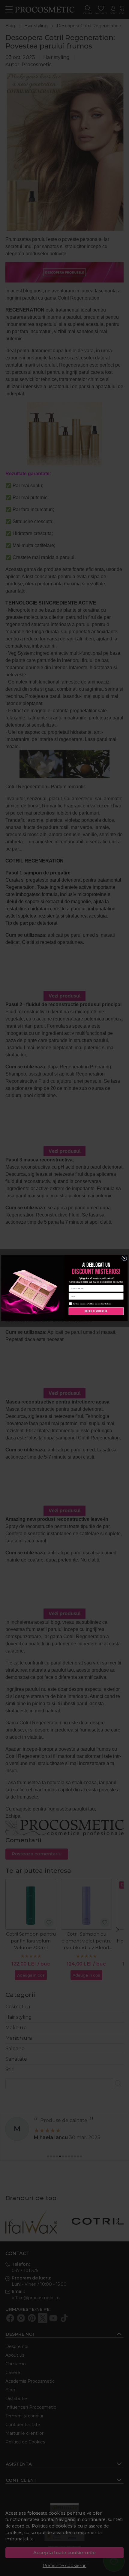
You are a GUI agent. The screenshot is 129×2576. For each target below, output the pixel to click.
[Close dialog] (124, 1258)
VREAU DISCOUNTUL (96, 1311)
